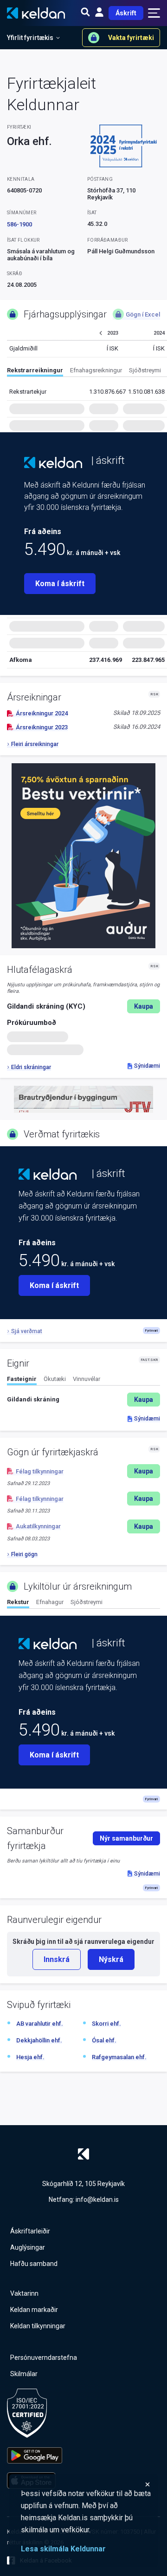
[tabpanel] (83, 1400)
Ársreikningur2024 (42, 713)
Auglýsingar (28, 2247)
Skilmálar (24, 2374)
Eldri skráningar (31, 1067)
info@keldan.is (97, 2200)
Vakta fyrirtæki (131, 38)
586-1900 (19, 224)
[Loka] (86, 2484)
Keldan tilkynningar (38, 2326)
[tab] (35, 372)
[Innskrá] (99, 13)
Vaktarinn (24, 2293)
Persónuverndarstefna (44, 2358)
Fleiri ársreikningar (35, 744)
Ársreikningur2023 (42, 727)
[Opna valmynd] (154, 13)
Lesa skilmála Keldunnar (63, 2549)
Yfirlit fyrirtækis (30, 38)
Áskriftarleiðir (30, 2231)
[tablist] (87, 372)
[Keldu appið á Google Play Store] (35, 2455)
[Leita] (85, 13)
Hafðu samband (34, 2264)
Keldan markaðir (34, 2310)
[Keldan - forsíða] (53, 462)
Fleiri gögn (24, 1554)
